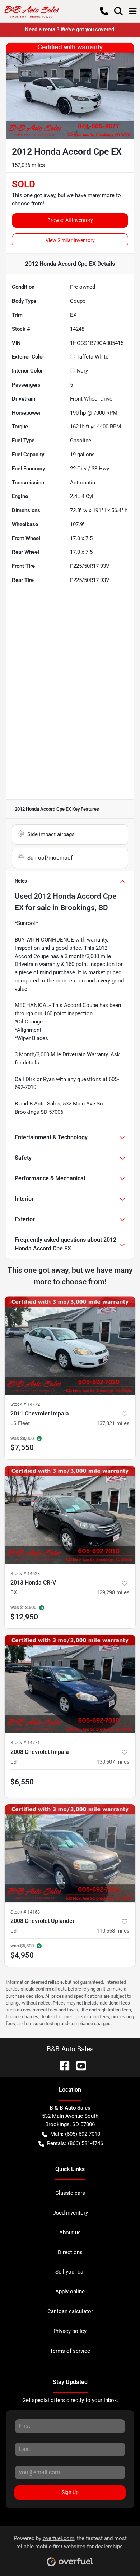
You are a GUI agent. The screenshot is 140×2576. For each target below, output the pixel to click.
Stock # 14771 (25, 1743)
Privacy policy (70, 2331)
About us (70, 2233)
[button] (104, 11)
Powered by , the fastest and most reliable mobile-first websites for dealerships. (70, 2542)
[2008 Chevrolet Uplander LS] (70, 1853)
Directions (70, 2252)
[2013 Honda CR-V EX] (70, 1515)
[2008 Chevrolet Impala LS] (70, 1684)
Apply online (70, 2292)
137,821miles (113, 1423)
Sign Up (70, 2492)
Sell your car (70, 2272)
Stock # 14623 (25, 1574)
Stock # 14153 (25, 1912)
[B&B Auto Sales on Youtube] (78, 2065)
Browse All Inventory (70, 220)
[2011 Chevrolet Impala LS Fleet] (70, 1346)
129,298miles (113, 1592)
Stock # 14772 (25, 1404)
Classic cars (70, 2193)
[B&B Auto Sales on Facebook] (62, 2065)
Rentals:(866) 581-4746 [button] (75, 2143)
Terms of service (70, 2351)
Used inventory (70, 2213)
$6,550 (22, 1782)
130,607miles (113, 1762)
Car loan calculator (70, 2311)
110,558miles (113, 1931)
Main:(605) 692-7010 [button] (75, 2134)
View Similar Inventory (70, 240)
